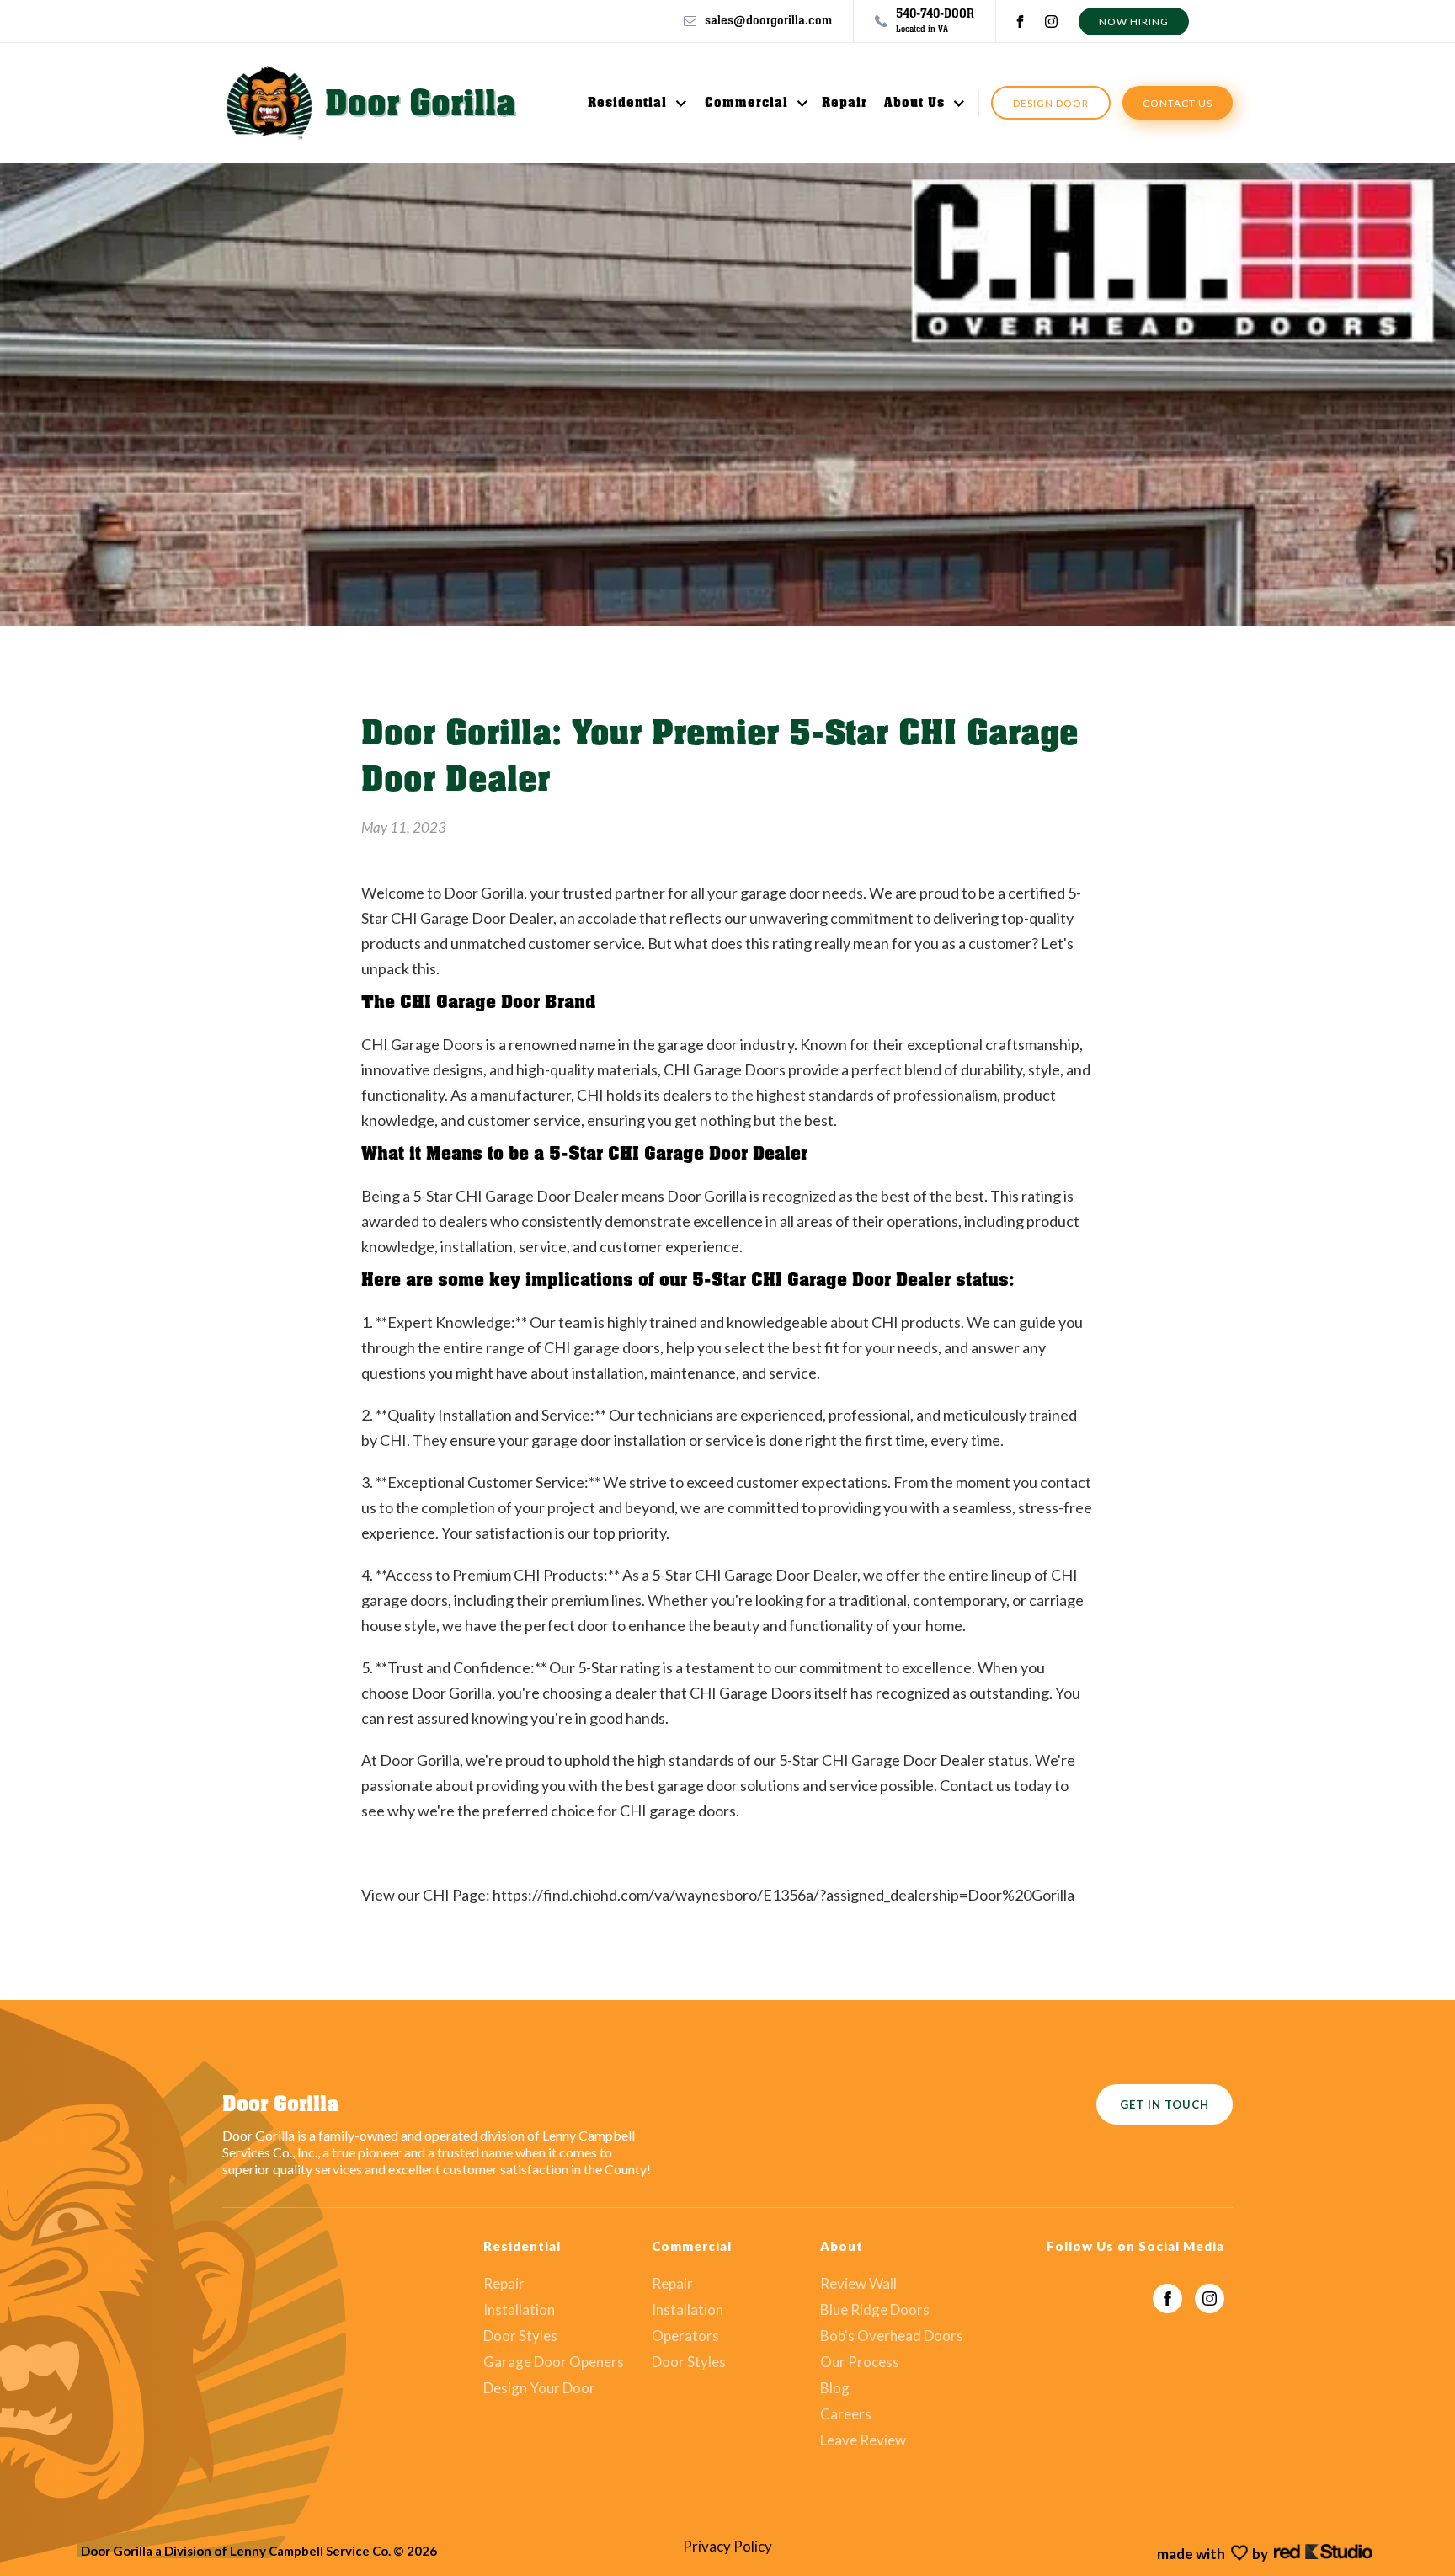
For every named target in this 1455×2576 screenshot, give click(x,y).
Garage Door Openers (554, 2362)
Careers (846, 2414)
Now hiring (1134, 21)
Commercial (746, 103)
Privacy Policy (727, 2547)
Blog (835, 2388)
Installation (519, 2310)
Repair (845, 103)
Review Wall (858, 2284)
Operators (685, 2336)
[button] (629, 103)
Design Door (1051, 103)
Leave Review (863, 2440)
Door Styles (520, 2336)
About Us (914, 103)
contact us (1178, 103)
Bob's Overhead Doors (892, 2336)
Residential (627, 103)
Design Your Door (539, 2388)
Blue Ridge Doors (875, 2310)
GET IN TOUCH (1165, 2104)
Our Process (860, 2362)
